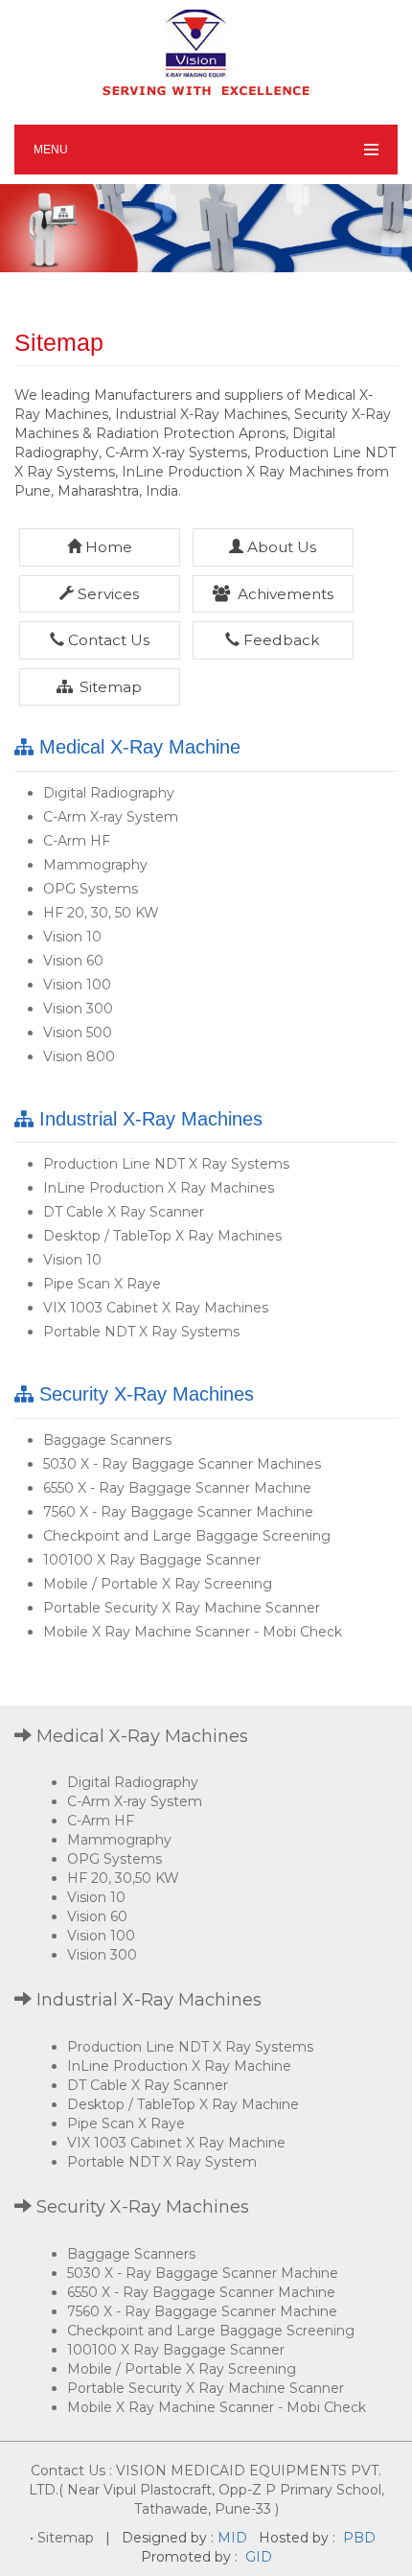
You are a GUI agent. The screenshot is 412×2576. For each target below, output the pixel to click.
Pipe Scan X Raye (102, 1284)
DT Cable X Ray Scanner (124, 1212)
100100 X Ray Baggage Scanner (152, 1560)
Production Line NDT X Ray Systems (166, 1164)
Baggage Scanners (107, 1440)
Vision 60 (73, 961)
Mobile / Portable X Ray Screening (158, 1584)
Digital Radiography (109, 793)
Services (106, 594)
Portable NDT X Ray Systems (141, 1332)
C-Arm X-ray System (111, 817)
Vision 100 (77, 985)
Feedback (280, 640)
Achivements (284, 594)
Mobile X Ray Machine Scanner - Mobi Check (193, 1632)
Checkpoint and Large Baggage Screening (187, 1536)
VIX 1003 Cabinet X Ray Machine (176, 2143)
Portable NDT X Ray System (162, 2162)
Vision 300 (78, 1009)
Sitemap (109, 687)
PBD (359, 2538)
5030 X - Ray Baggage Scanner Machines (182, 1464)
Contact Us (107, 640)
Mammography (95, 865)
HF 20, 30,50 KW (123, 1878)
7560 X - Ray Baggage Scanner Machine (178, 1512)
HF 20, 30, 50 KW (101, 913)
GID (257, 2557)
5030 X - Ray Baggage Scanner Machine (203, 2273)
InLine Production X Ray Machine (179, 2066)
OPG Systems (91, 889)
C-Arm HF (77, 841)
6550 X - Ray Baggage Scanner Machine (177, 1488)
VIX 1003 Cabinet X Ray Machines (156, 1308)
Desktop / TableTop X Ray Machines (162, 1236)
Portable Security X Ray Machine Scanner (182, 1608)
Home (107, 547)
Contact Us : (71, 2471)
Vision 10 (72, 937)
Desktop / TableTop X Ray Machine (183, 2104)
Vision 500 (78, 1033)
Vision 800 (79, 1056)
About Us (280, 547)
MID (232, 2538)
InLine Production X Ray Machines (159, 1188)
